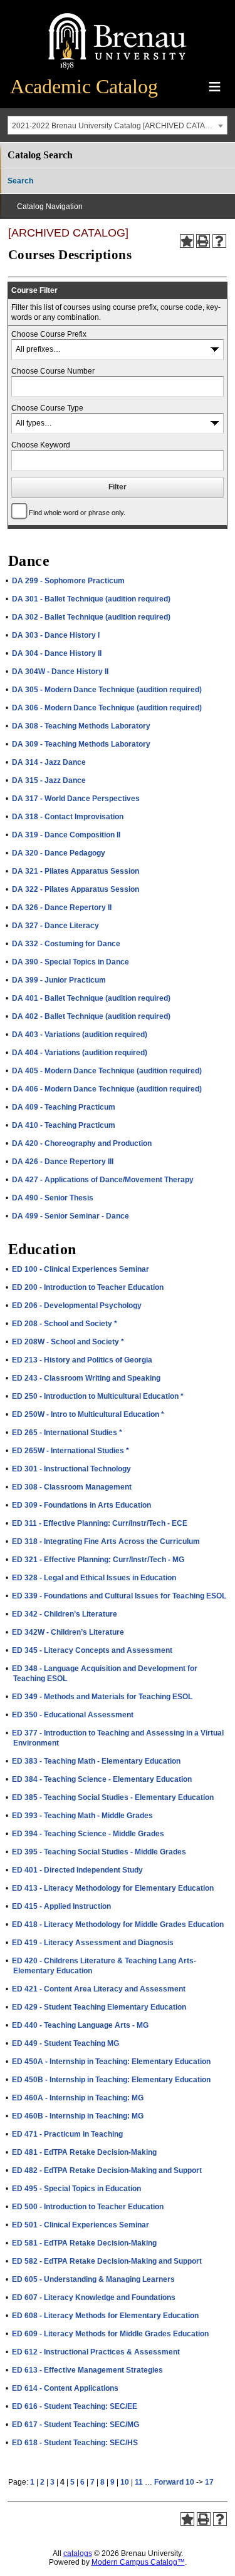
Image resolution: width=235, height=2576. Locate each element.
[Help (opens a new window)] (219, 241)
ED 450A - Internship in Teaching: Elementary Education (111, 2062)
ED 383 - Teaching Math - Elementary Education (96, 1761)
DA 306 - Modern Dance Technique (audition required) (107, 708)
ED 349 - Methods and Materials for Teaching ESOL (102, 1697)
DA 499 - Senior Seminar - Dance (70, 1216)
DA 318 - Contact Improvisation (68, 817)
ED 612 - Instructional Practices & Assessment (96, 2352)
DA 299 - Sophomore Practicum (68, 581)
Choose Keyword (41, 445)
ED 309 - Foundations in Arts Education (81, 1505)
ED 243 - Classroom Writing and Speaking (86, 1378)
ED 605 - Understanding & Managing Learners (93, 2279)
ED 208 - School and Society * (65, 1324)
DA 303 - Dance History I (56, 635)
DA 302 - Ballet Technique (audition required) (91, 617)
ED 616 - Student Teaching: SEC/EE (75, 2406)
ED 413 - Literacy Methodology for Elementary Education (113, 1888)
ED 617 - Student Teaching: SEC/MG (76, 2425)
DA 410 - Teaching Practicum (64, 1125)
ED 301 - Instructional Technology (71, 1469)
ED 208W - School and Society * (68, 1342)
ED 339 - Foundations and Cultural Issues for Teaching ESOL (119, 1596)
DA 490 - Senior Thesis (53, 1198)
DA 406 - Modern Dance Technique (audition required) (107, 1089)
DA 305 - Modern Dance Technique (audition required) (107, 690)
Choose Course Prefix (49, 334)
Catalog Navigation (50, 207)
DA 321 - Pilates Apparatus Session (76, 871)
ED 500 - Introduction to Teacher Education (88, 2207)
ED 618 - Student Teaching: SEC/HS (75, 2443)
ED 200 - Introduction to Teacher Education (88, 1287)
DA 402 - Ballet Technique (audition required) (91, 1016)
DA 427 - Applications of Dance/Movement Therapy (103, 1180)
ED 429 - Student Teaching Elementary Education (99, 2007)
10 (125, 2482)
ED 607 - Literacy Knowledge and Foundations (94, 2297)
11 (139, 2482)
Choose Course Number (53, 371)
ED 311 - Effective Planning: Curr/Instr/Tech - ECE (100, 1523)
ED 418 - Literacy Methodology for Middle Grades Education (118, 1924)
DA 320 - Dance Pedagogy (59, 853)
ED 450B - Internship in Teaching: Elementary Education (111, 2080)
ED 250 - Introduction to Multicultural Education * (98, 1396)
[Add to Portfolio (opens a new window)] (187, 241)
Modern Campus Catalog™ (138, 2562)
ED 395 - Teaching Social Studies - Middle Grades (99, 1852)
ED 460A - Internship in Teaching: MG (78, 2098)
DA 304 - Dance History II (57, 653)
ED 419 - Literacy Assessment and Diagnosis (93, 1943)
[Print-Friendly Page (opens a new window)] (203, 241)
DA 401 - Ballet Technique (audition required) (91, 998)
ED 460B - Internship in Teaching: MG (78, 2116)
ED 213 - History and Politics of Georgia (82, 1360)
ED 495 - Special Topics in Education (76, 2189)
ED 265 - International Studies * (67, 1433)
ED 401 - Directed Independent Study (77, 1870)
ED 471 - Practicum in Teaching (67, 2134)
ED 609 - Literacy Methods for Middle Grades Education (110, 2334)
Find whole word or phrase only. (77, 513)
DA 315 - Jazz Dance (49, 780)
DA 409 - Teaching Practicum (64, 1107)
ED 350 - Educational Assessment (73, 1715)
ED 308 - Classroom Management (72, 1487)
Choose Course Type (47, 408)
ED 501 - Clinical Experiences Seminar (81, 2225)
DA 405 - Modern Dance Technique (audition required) (107, 1071)
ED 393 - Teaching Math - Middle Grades (82, 1816)
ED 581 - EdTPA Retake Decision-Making (84, 2243)
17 (209, 2482)
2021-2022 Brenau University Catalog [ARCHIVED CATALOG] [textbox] (117, 126)
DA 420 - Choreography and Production (82, 1143)
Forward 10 (174, 2482)
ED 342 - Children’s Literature (65, 1614)
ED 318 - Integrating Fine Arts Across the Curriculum (106, 1541)
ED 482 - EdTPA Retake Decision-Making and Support (107, 2170)
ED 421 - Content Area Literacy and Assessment (99, 1989)
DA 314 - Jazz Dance (49, 762)
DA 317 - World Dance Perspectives (76, 799)
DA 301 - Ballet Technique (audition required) (91, 599)
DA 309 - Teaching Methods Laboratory (81, 744)
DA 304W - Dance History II (60, 672)
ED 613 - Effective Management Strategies (87, 2370)
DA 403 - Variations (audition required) (80, 1035)
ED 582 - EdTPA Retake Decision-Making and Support (107, 2261)
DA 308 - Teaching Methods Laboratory (81, 726)
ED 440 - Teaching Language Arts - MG (80, 2025)
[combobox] (118, 125)
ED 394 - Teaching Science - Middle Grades (88, 1834)
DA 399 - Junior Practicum (59, 980)
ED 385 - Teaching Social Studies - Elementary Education (113, 1797)
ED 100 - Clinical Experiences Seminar (81, 1269)
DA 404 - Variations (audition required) (80, 1053)
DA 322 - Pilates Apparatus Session (76, 889)
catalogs (78, 2553)
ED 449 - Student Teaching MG (65, 2043)
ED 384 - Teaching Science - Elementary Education (102, 1779)
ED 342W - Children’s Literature (68, 1632)
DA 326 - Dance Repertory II (62, 907)
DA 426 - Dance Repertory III (63, 1162)
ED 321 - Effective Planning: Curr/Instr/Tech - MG (98, 1560)
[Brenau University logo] (118, 70)
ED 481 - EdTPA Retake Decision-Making (84, 2152)
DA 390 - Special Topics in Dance (70, 962)
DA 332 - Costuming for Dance (66, 944)
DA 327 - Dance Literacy (55, 926)
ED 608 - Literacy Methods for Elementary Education (105, 2316)
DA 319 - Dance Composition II (66, 835)
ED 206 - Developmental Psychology (77, 1306)
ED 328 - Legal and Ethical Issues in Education (94, 1578)
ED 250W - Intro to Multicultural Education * (88, 1414)
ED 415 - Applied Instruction (61, 1906)
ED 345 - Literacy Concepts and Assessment (92, 1650)
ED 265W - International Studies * (70, 1451)
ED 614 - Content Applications (65, 2388)
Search (20, 181)
